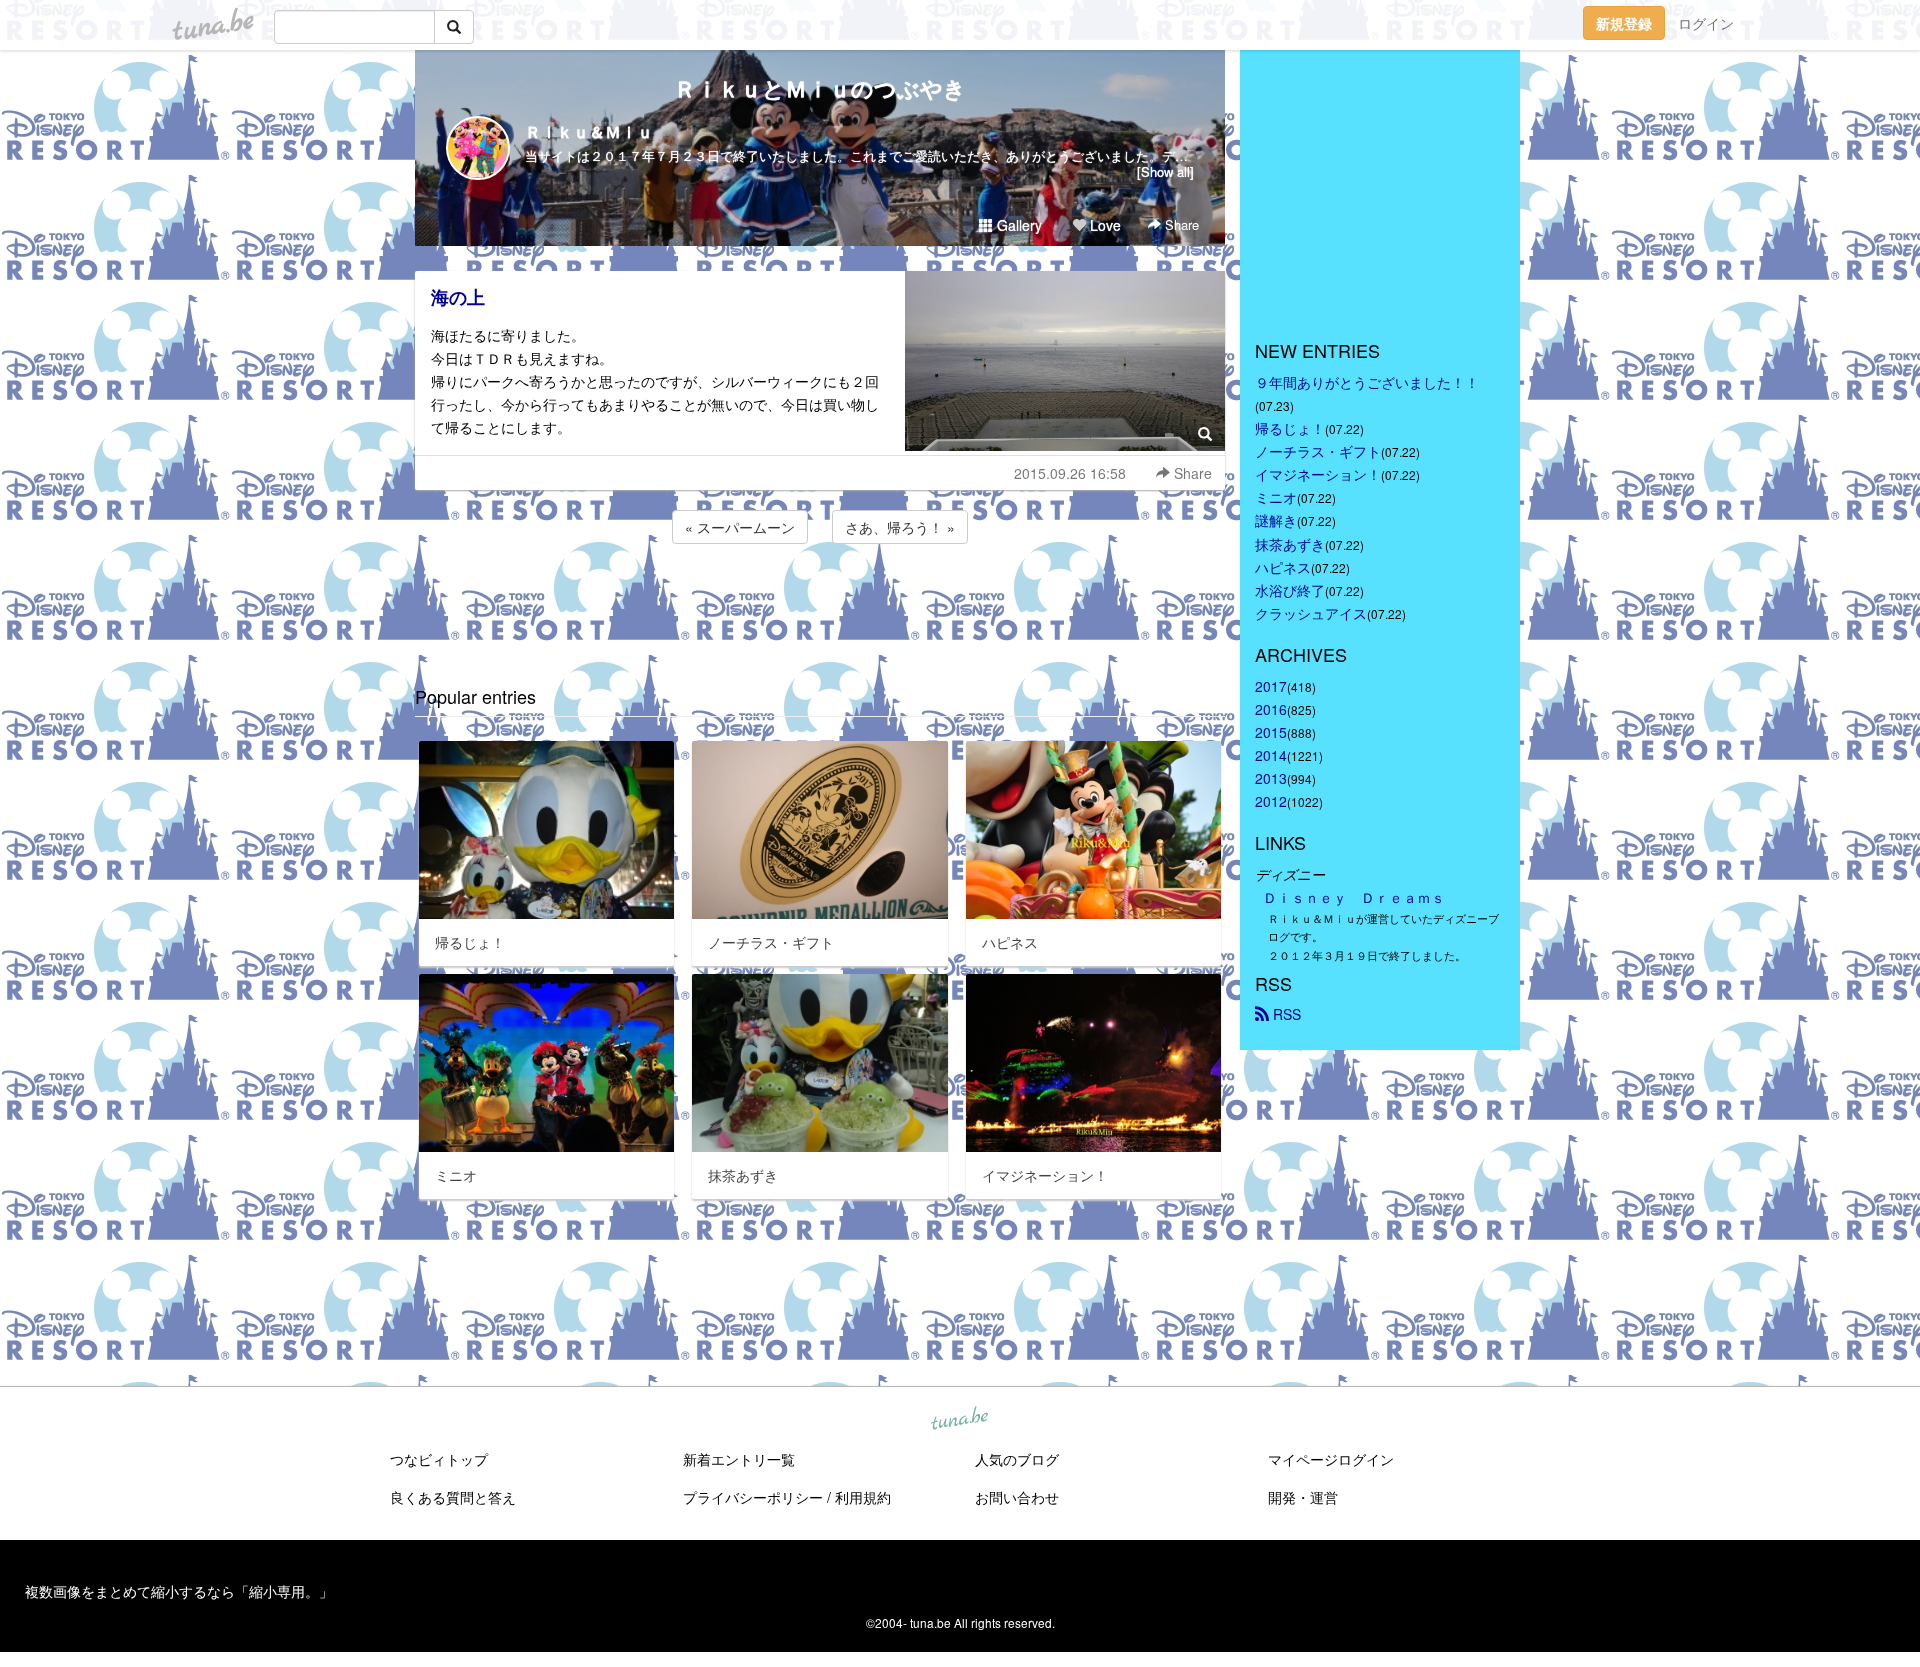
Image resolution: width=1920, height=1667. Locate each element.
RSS (1285, 1014)
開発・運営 (1303, 1497)
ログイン (1706, 23)
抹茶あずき (1290, 544)
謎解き (1276, 520)
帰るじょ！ (1290, 428)
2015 (1271, 732)
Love (1103, 225)
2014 (1271, 755)
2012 (1271, 801)
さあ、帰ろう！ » (900, 527)
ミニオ (1276, 497)
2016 (1271, 709)
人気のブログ (1017, 1459)
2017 (1271, 686)
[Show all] (1165, 171)
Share (1180, 224)
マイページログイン (1331, 1459)
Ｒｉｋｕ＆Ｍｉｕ (589, 131)
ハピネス (1283, 567)
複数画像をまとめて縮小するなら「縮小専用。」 (179, 1591)
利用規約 (863, 1497)
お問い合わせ (1017, 1497)
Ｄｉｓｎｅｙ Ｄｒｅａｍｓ (1354, 897)
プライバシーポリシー (753, 1497)
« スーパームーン (740, 527)
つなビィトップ (439, 1459)
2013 (1271, 778)
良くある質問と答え (453, 1497)
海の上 (458, 297)
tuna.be (959, 1420)
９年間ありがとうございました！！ (1367, 382)
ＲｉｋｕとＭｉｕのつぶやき (820, 88)
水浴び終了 (1290, 590)
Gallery (1017, 225)
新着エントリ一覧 (739, 1459)
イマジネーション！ (1318, 474)
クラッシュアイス (1311, 613)
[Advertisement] (820, 602)
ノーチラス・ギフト (1318, 451)
